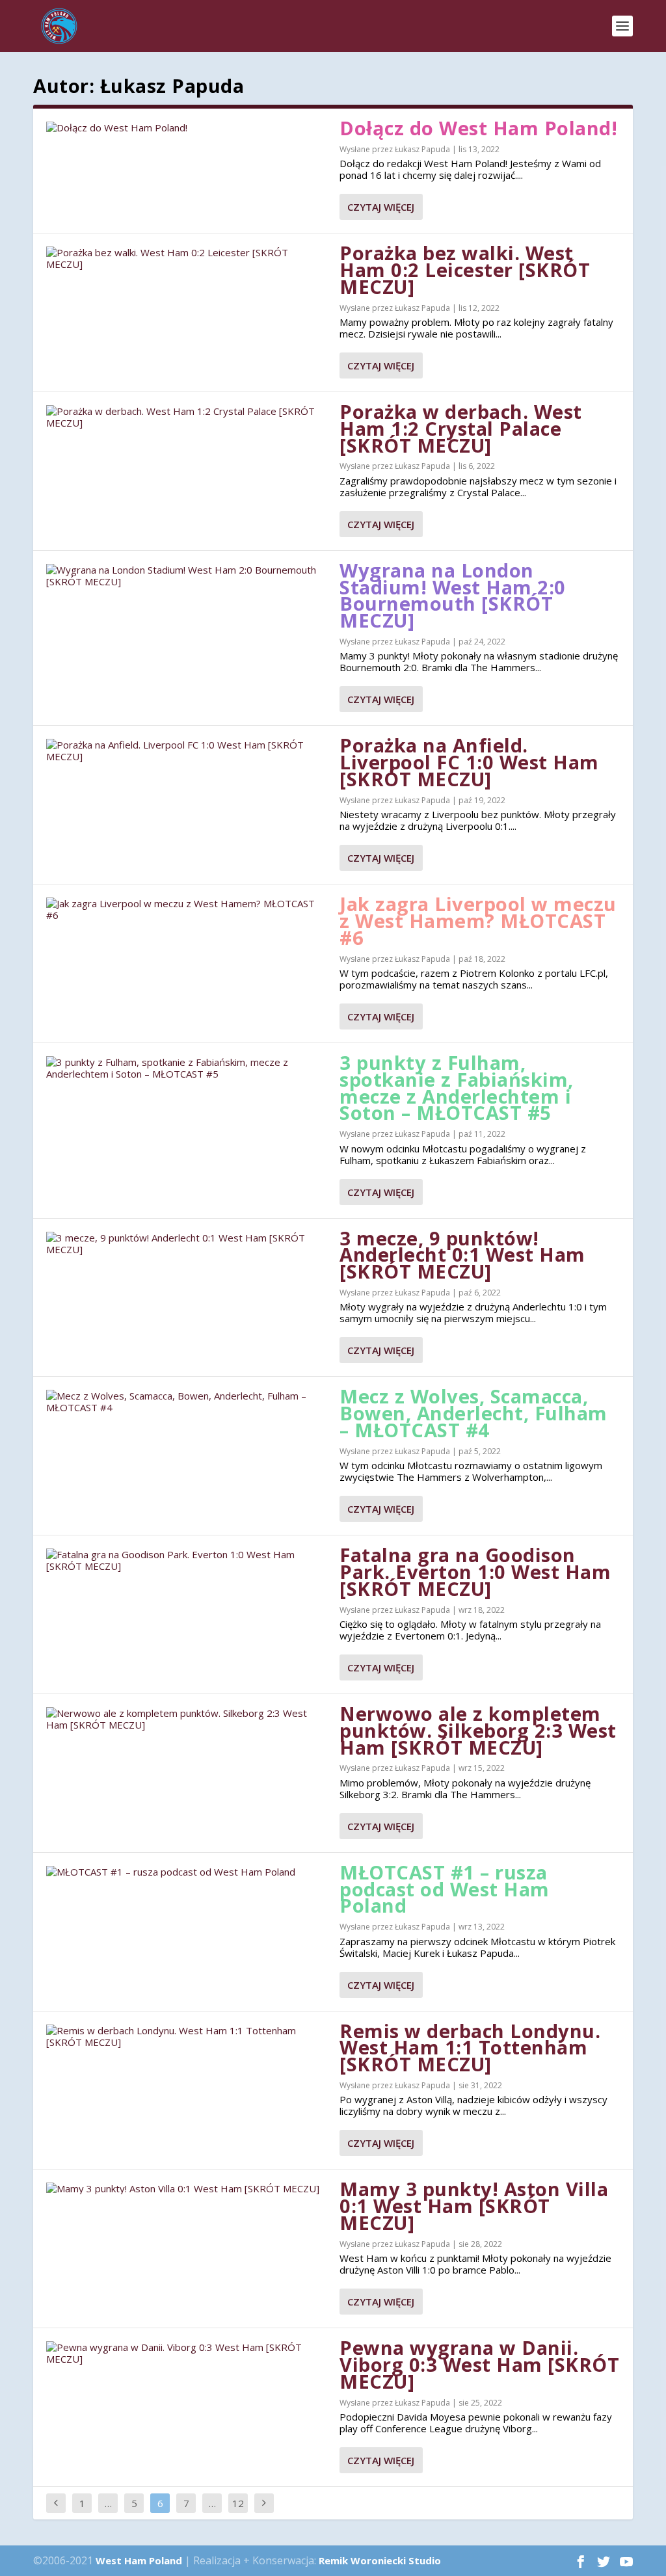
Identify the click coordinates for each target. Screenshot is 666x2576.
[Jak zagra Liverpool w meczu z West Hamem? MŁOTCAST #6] (186, 909)
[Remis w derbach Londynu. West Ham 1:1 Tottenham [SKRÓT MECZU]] (186, 2036)
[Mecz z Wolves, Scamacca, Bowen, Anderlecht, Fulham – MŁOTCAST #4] (186, 1401)
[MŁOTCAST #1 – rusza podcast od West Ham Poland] (186, 1872)
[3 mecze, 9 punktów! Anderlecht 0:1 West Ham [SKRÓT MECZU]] (186, 1243)
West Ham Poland (139, 2560)
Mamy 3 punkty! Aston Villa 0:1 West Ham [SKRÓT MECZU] (474, 2206)
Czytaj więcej (381, 207)
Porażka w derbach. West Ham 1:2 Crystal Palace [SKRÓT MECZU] (461, 428)
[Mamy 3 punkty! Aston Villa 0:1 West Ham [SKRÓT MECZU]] (186, 2188)
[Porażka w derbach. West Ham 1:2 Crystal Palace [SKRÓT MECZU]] (186, 417)
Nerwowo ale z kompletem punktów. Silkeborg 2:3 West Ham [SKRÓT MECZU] (478, 1730)
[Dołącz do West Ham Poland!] (186, 127)
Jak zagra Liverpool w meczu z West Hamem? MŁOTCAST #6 (478, 921)
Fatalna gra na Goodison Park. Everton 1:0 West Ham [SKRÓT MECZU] (475, 1572)
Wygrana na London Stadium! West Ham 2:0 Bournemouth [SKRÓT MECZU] (453, 595)
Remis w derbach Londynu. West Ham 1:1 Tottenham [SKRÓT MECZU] (470, 2048)
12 (238, 2503)
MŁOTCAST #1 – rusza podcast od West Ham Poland (445, 1889)
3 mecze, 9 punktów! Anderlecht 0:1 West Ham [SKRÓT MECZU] (462, 1255)
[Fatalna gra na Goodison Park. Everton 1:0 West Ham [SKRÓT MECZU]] (186, 1560)
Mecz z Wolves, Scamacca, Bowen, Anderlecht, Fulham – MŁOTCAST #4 (473, 1413)
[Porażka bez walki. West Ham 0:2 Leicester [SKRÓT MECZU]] (186, 258)
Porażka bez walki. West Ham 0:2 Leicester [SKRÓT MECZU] (465, 270)
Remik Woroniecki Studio (380, 2560)
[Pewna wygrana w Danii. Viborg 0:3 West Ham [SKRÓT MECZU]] (186, 2353)
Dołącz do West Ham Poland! (478, 128)
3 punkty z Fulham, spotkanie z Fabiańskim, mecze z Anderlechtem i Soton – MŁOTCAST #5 (457, 1087)
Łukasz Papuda (422, 149)
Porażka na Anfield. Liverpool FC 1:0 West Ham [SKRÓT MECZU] (469, 762)
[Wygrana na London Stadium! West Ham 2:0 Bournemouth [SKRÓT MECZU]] (186, 576)
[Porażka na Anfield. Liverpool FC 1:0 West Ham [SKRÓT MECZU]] (186, 750)
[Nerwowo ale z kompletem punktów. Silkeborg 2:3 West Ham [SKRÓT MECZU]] (186, 1719)
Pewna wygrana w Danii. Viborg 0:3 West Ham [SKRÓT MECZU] (479, 2364)
